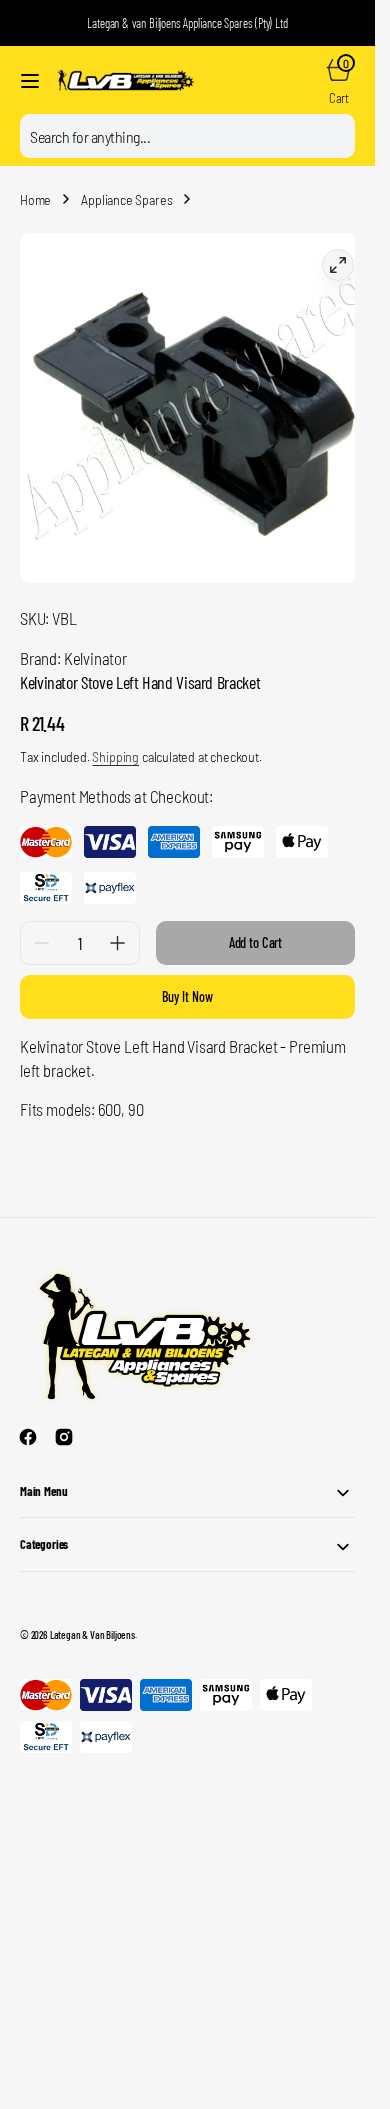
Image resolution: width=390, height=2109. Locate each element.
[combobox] (187, 136)
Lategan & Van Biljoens (92, 1619)
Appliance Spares (126, 199)
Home (35, 199)
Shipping (115, 741)
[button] (30, 81)
